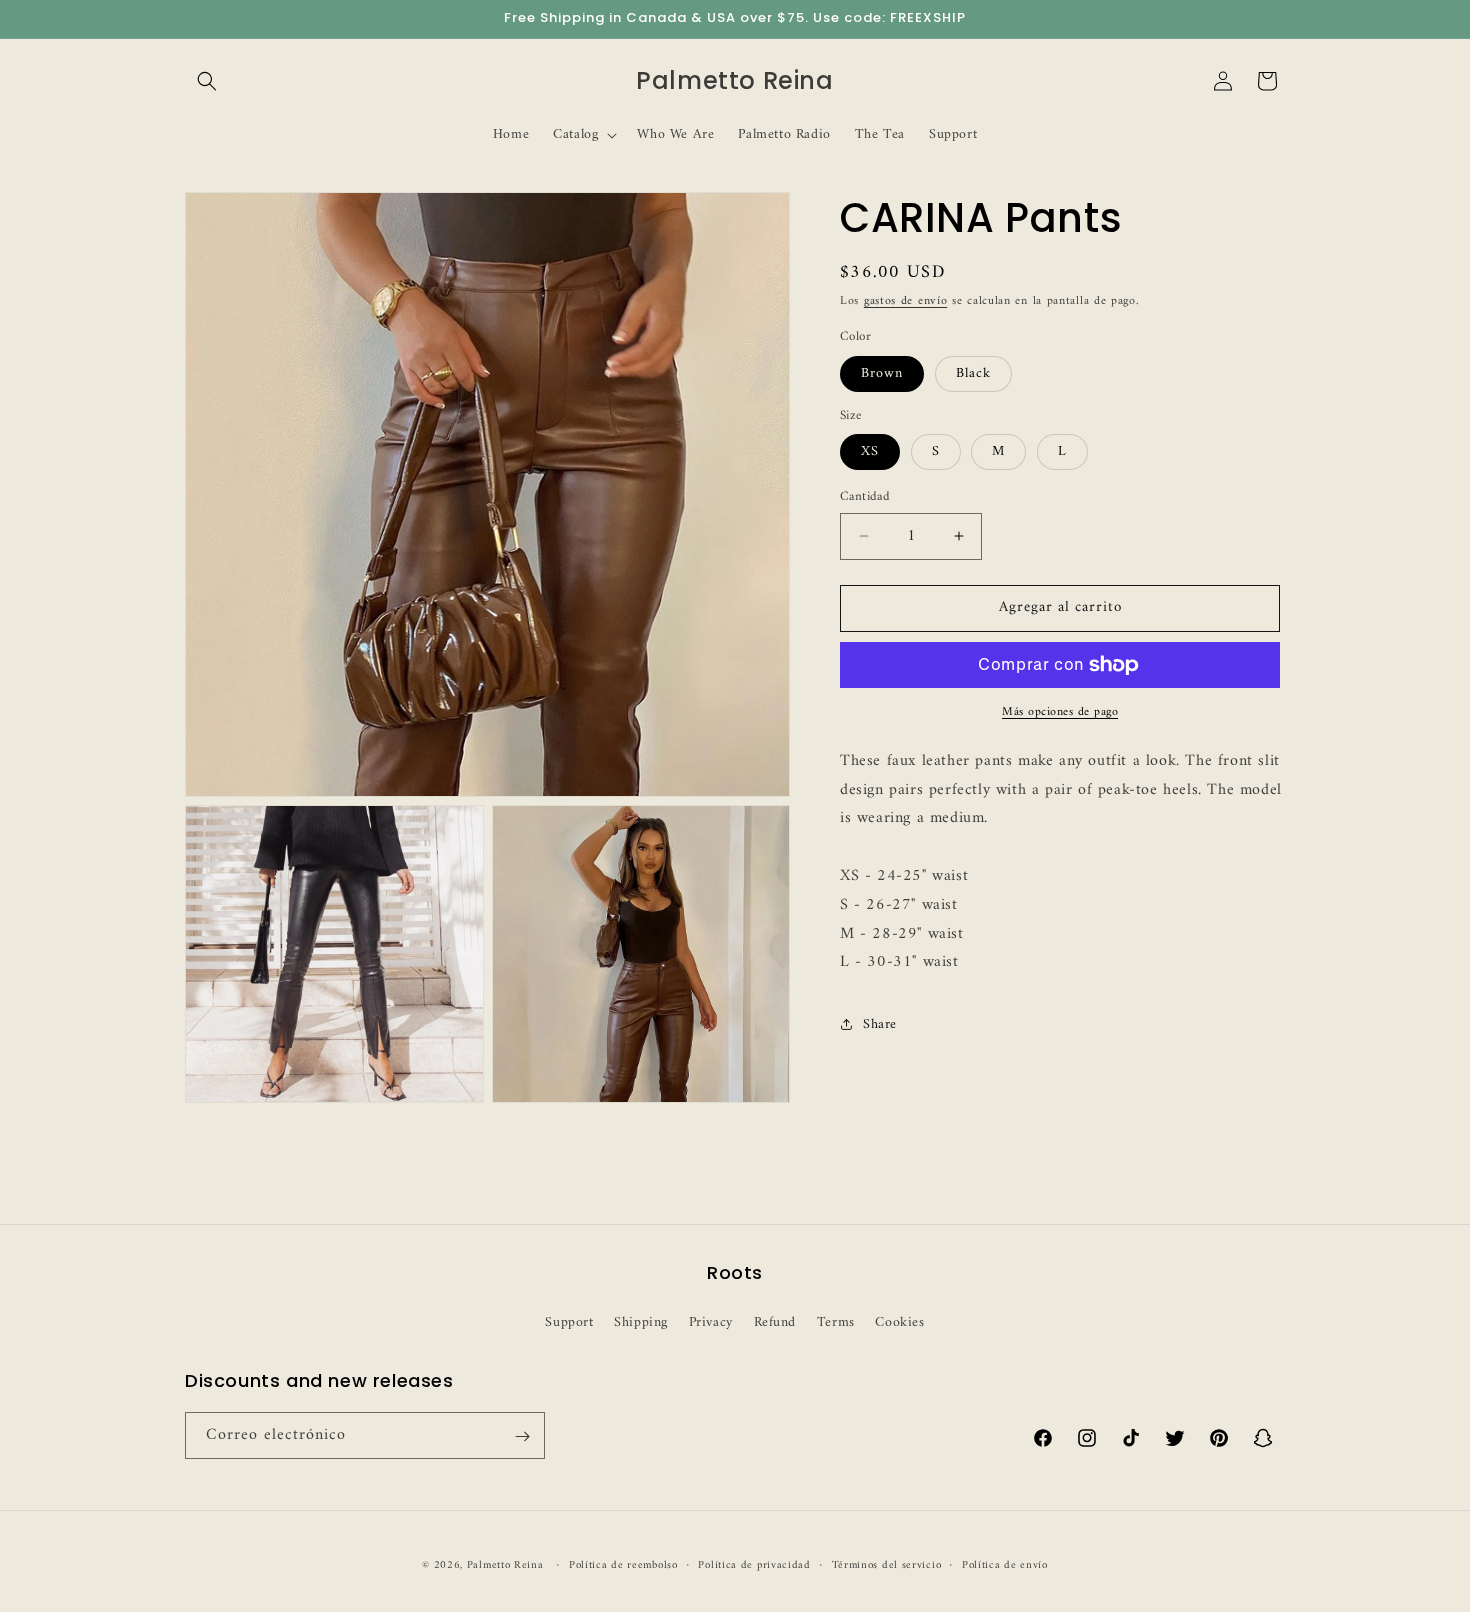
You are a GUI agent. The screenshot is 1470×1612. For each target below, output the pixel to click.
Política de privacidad (754, 1565)
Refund (775, 1321)
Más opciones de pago (1060, 713)
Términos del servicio (887, 1565)
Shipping (641, 1321)
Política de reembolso (623, 1565)
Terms (836, 1321)
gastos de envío (906, 301)
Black (973, 373)
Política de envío (1005, 1565)
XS (870, 451)
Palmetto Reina (505, 1565)
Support (569, 1321)
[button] (207, 81)
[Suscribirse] (522, 1436)
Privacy (711, 1321)
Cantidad (865, 497)
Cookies (899, 1321)
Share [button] (880, 1023)
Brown (882, 373)
